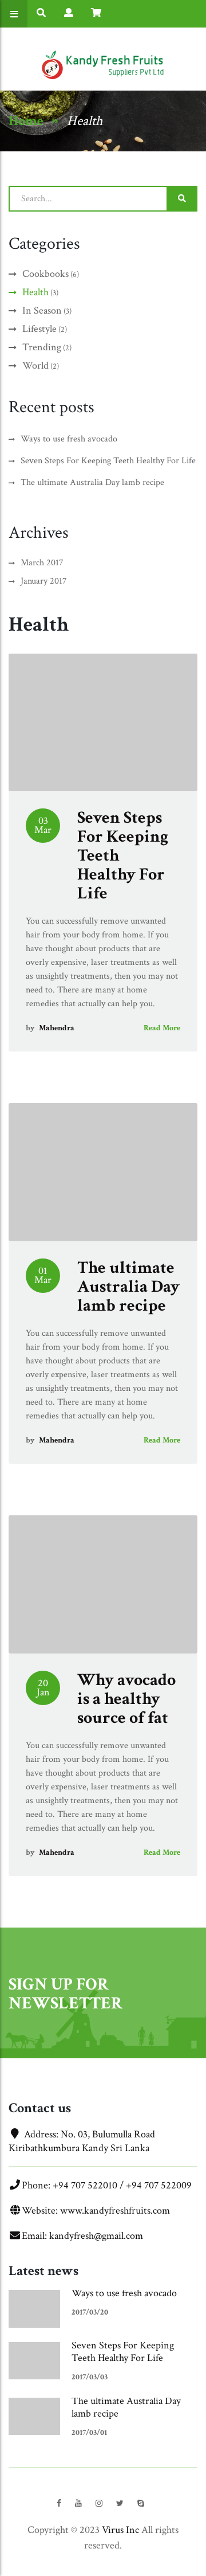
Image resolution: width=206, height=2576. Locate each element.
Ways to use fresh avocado (124, 2293)
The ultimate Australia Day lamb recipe (128, 1287)
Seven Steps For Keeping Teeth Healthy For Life (123, 2352)
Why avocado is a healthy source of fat (126, 1699)
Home (26, 121)
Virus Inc (120, 2530)
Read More (162, 1028)
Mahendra (57, 1028)
